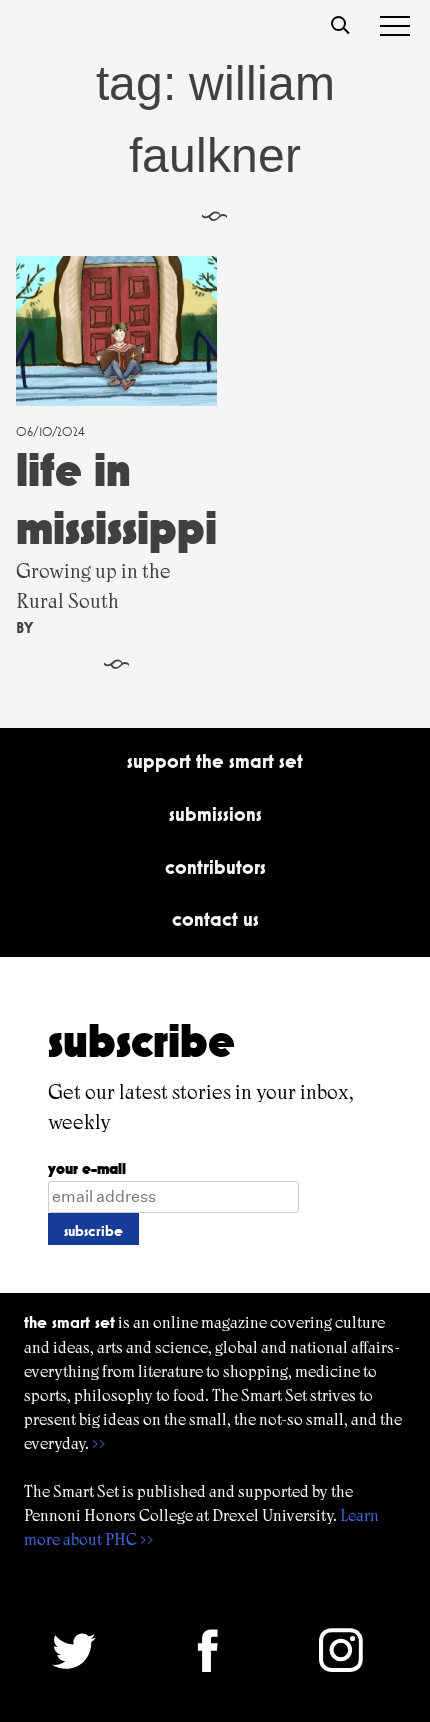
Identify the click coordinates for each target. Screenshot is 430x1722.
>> (99, 1443)
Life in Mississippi (116, 498)
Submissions (215, 814)
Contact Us (215, 919)
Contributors (215, 867)
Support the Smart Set (215, 761)
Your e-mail (87, 1168)
